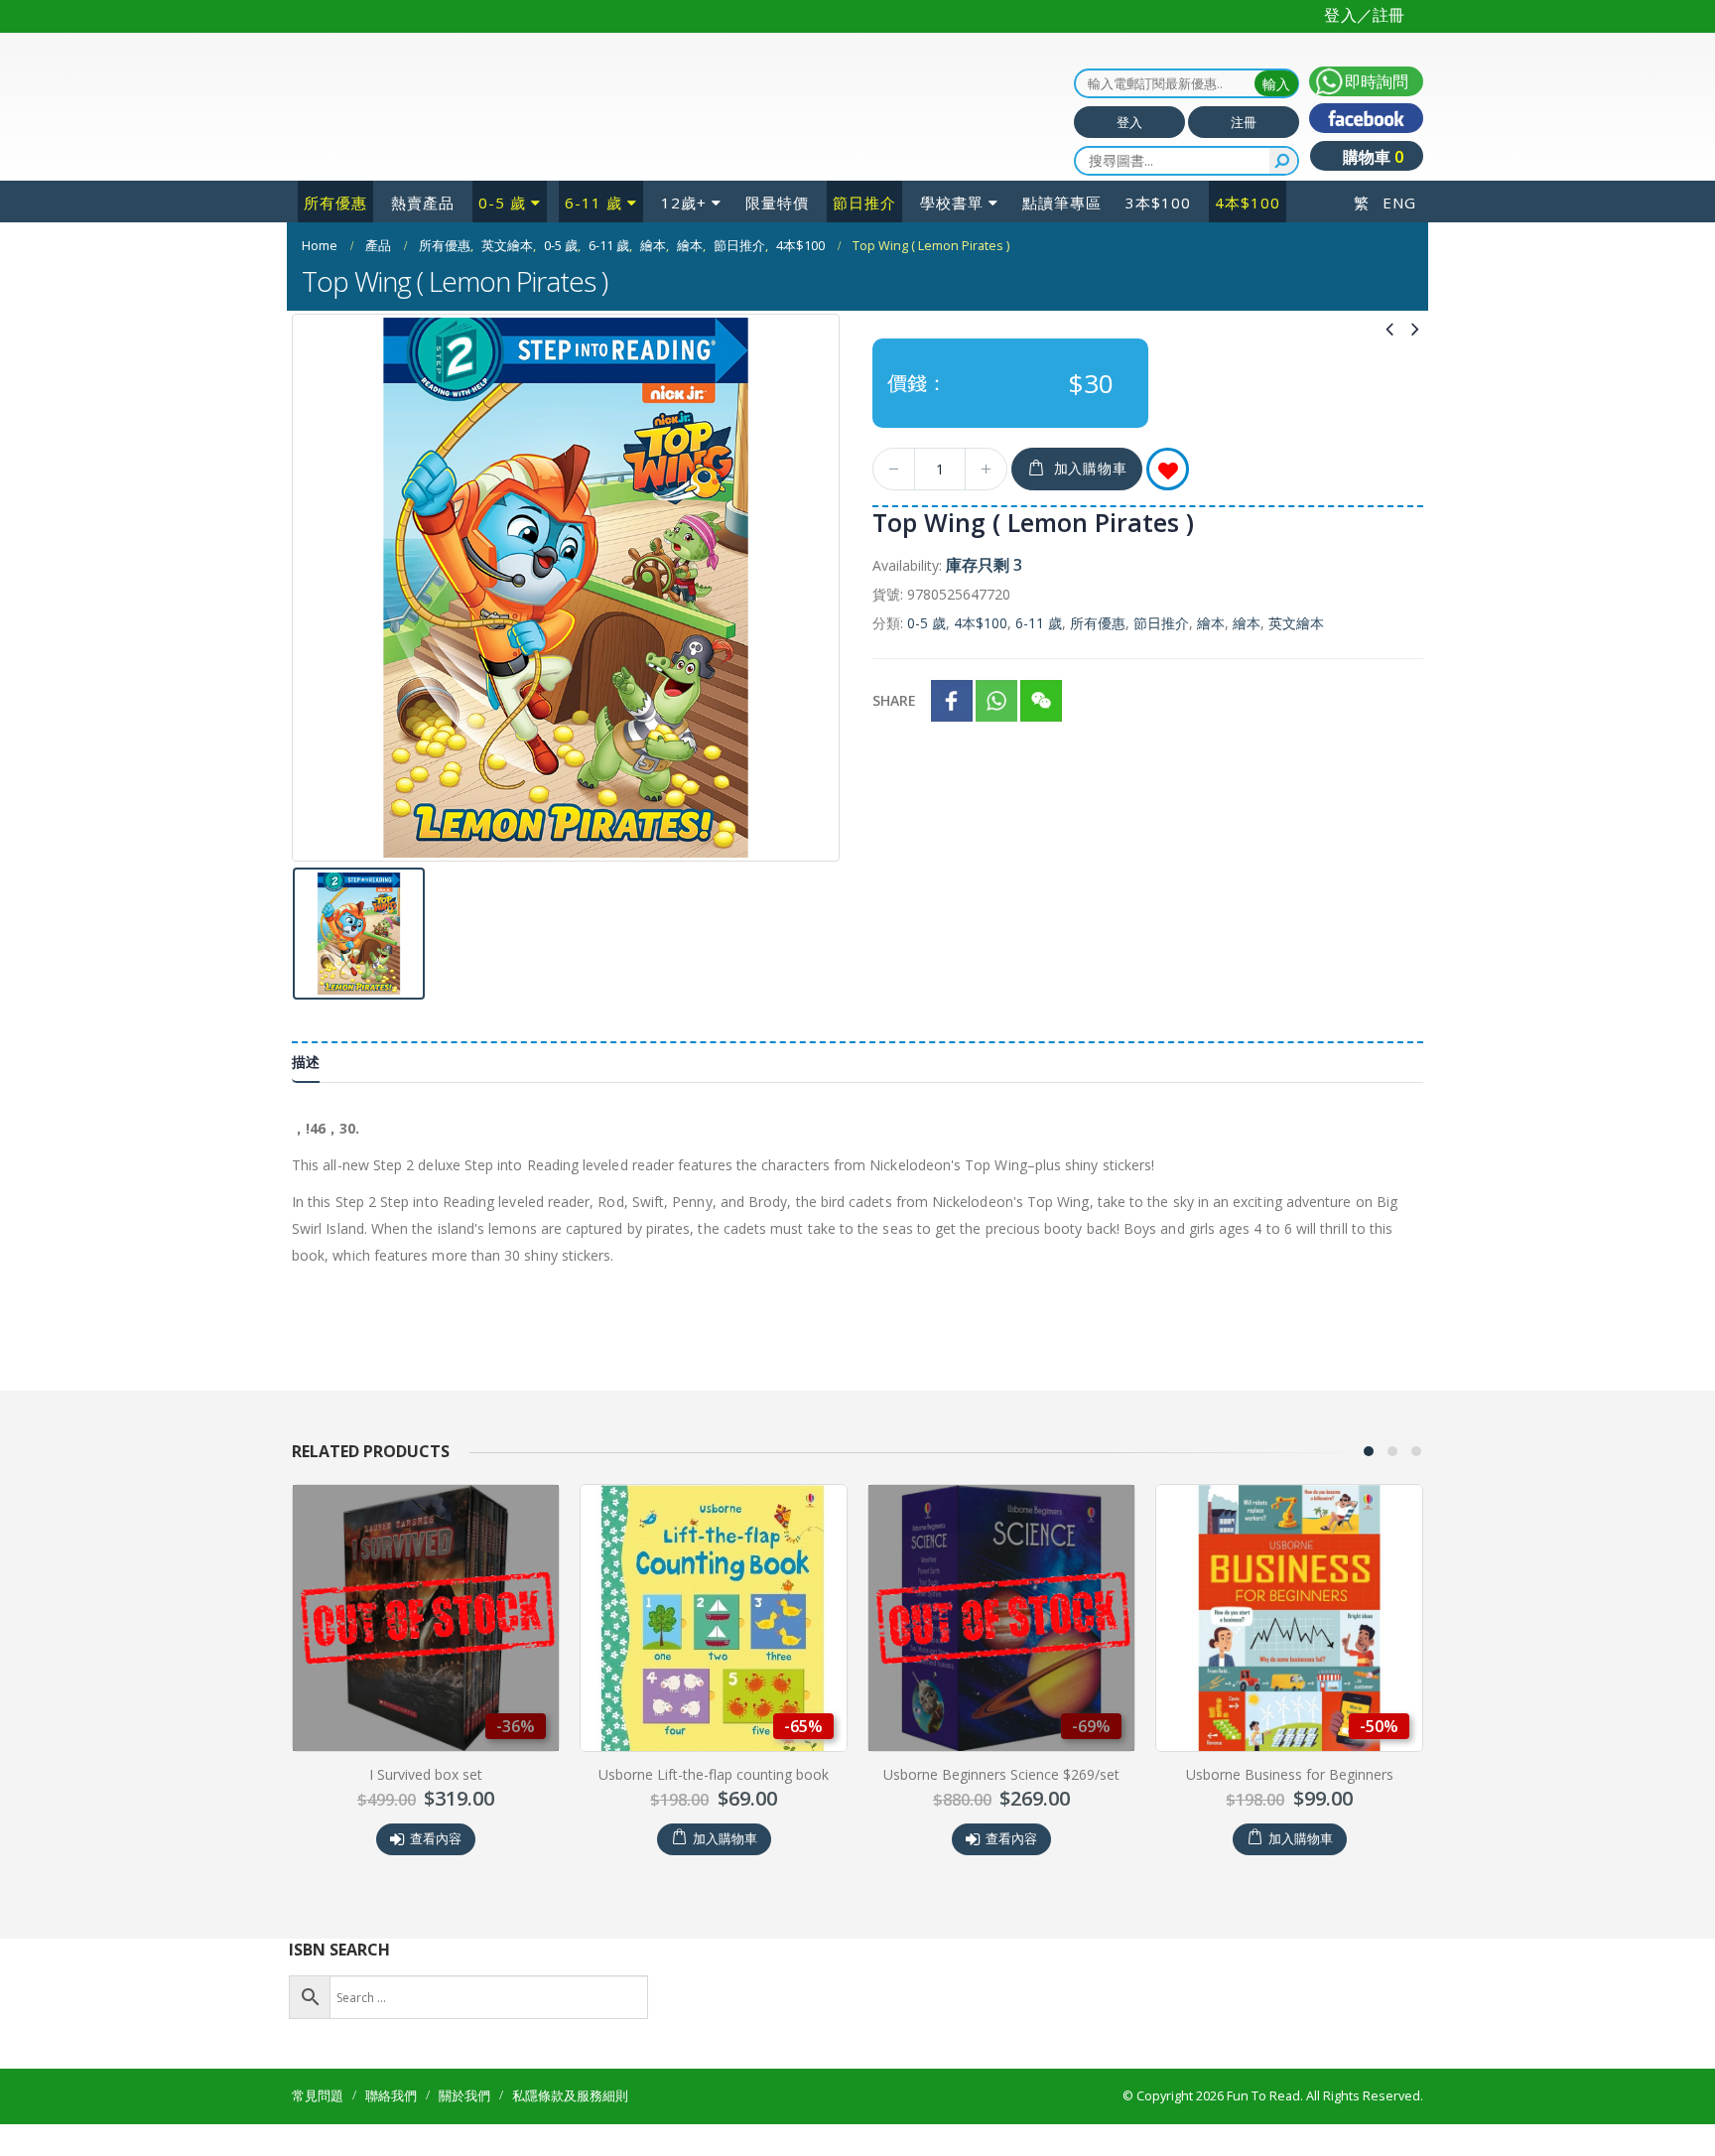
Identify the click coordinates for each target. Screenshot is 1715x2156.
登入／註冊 (1364, 15)
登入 (1129, 122)
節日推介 (864, 202)
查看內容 (436, 1839)
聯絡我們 (391, 2096)
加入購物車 (1091, 468)
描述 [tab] (306, 1062)
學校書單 (952, 202)
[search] (1283, 161)
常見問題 (318, 2096)
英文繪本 (1296, 623)
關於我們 (464, 2096)
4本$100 (1248, 202)
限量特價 (777, 202)
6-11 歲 (594, 202)
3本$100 (1158, 202)
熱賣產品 (423, 202)
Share (894, 700)
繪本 (1211, 623)
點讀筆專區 (1062, 202)
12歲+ (684, 202)
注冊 (1244, 122)
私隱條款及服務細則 (570, 2096)
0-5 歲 (502, 202)
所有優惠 (335, 202)
